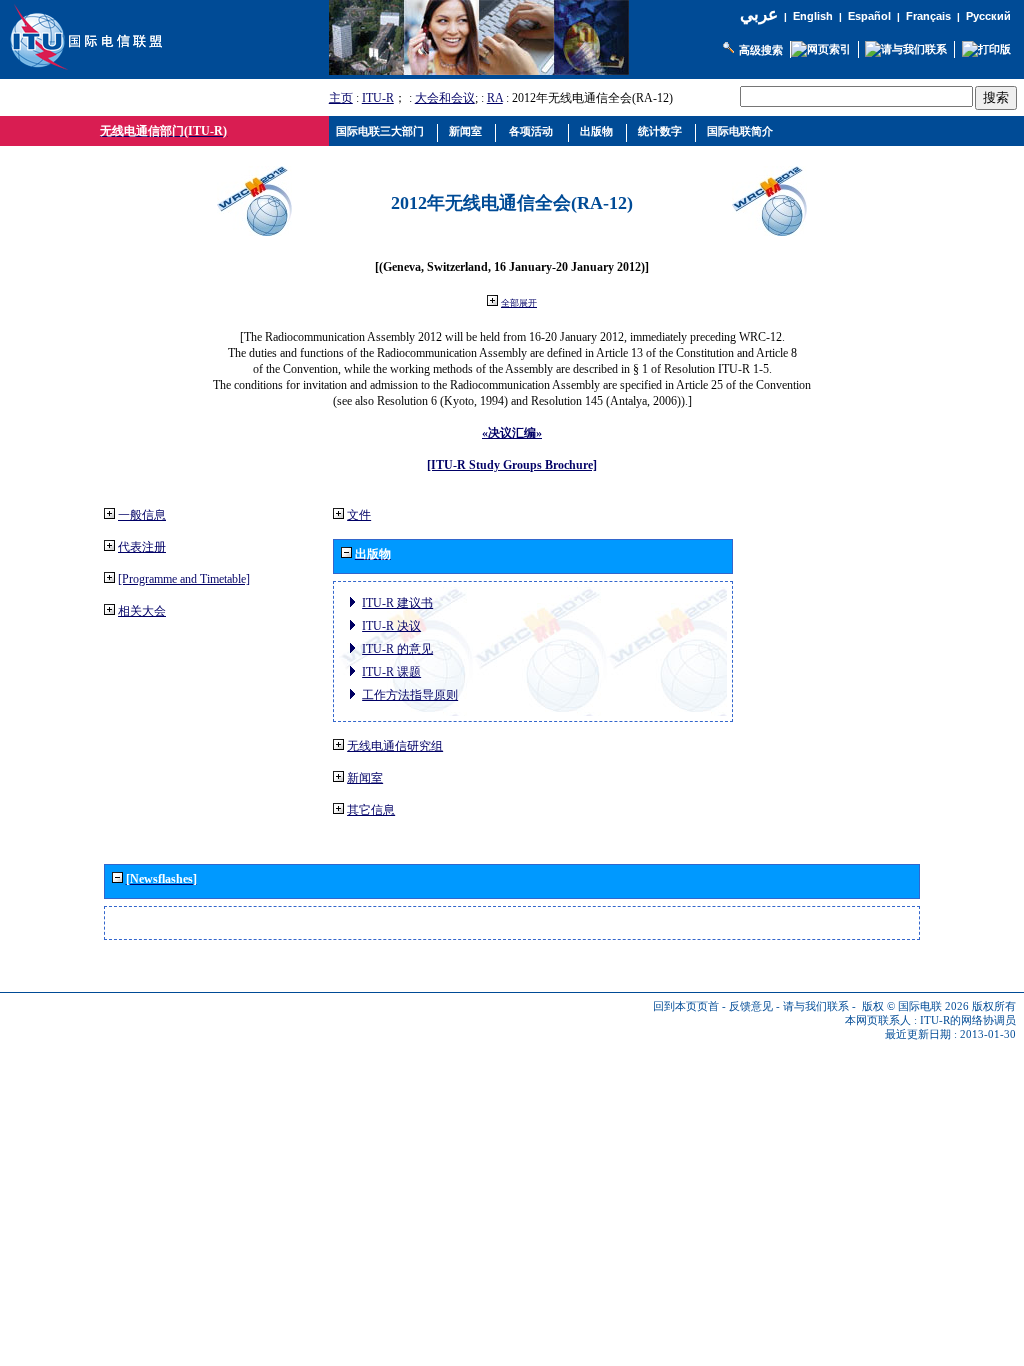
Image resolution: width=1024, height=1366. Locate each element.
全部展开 (519, 303)
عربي (759, 14)
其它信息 (371, 810)
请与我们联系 (816, 1006)
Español (869, 16)
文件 (359, 515)
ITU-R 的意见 (397, 649)
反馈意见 (751, 1006)
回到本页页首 (686, 1006)
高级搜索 (761, 50)
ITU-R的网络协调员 (968, 1020)
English (813, 16)
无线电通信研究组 (395, 746)
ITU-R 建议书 (397, 603)
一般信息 (142, 515)
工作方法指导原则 (410, 695)
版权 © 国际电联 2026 (915, 1006)
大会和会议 (445, 98)
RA (495, 98)
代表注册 (142, 547)
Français (928, 16)
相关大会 (142, 611)
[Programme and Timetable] (184, 579)
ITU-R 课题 (391, 672)
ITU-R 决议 (391, 626)
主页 (341, 98)
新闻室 (365, 778)
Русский (988, 16)
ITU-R (378, 98)
